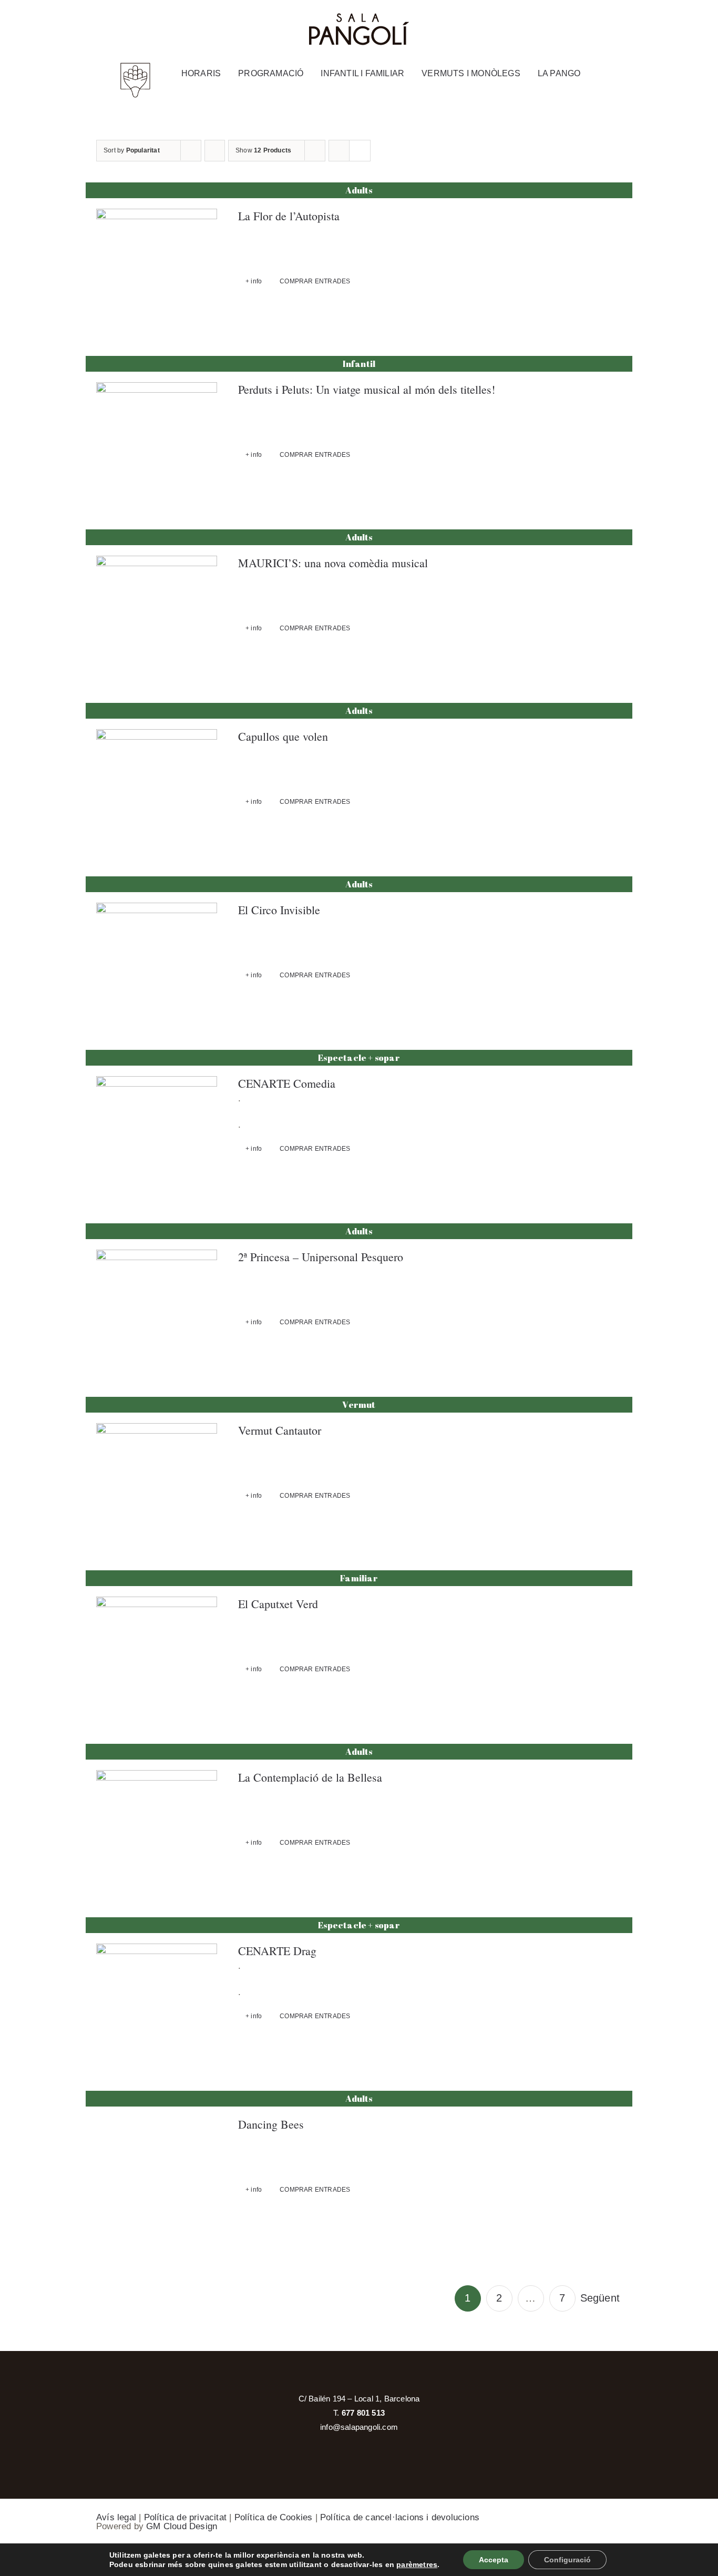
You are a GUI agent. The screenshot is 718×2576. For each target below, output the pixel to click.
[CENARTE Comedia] (157, 1137)
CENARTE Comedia (287, 1083)
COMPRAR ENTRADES (315, 281)
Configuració (567, 2560)
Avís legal (116, 2517)
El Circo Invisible (279, 910)
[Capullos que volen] (157, 790)
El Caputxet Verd (278, 1604)
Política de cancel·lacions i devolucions (400, 2517)
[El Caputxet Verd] (157, 1657)
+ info (254, 281)
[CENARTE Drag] (157, 2004)
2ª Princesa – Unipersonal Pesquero (321, 1257)
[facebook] (581, 21)
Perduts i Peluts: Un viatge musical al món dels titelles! (367, 389)
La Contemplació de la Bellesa (310, 1777)
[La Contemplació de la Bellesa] (157, 1831)
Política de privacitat (185, 2517)
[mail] (625, 21)
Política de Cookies (274, 2517)
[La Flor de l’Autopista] (157, 269)
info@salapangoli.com (359, 2427)
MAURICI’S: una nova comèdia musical (333, 563)
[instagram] (603, 21)
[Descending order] (215, 151)
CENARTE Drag (277, 1951)
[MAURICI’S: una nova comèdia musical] (157, 616)
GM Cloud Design (182, 2526)
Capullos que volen (283, 736)
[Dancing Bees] (157, 2178)
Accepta (494, 2560)
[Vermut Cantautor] (157, 1484)
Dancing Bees (271, 2124)
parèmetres (417, 2564)
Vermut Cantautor (280, 1430)
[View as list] (360, 151)
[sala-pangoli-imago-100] (135, 66)
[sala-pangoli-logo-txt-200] (359, 17)
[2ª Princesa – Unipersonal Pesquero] (157, 1310)
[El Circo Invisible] (157, 963)
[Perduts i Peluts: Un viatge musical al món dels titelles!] (157, 443)
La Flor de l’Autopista (289, 216)
